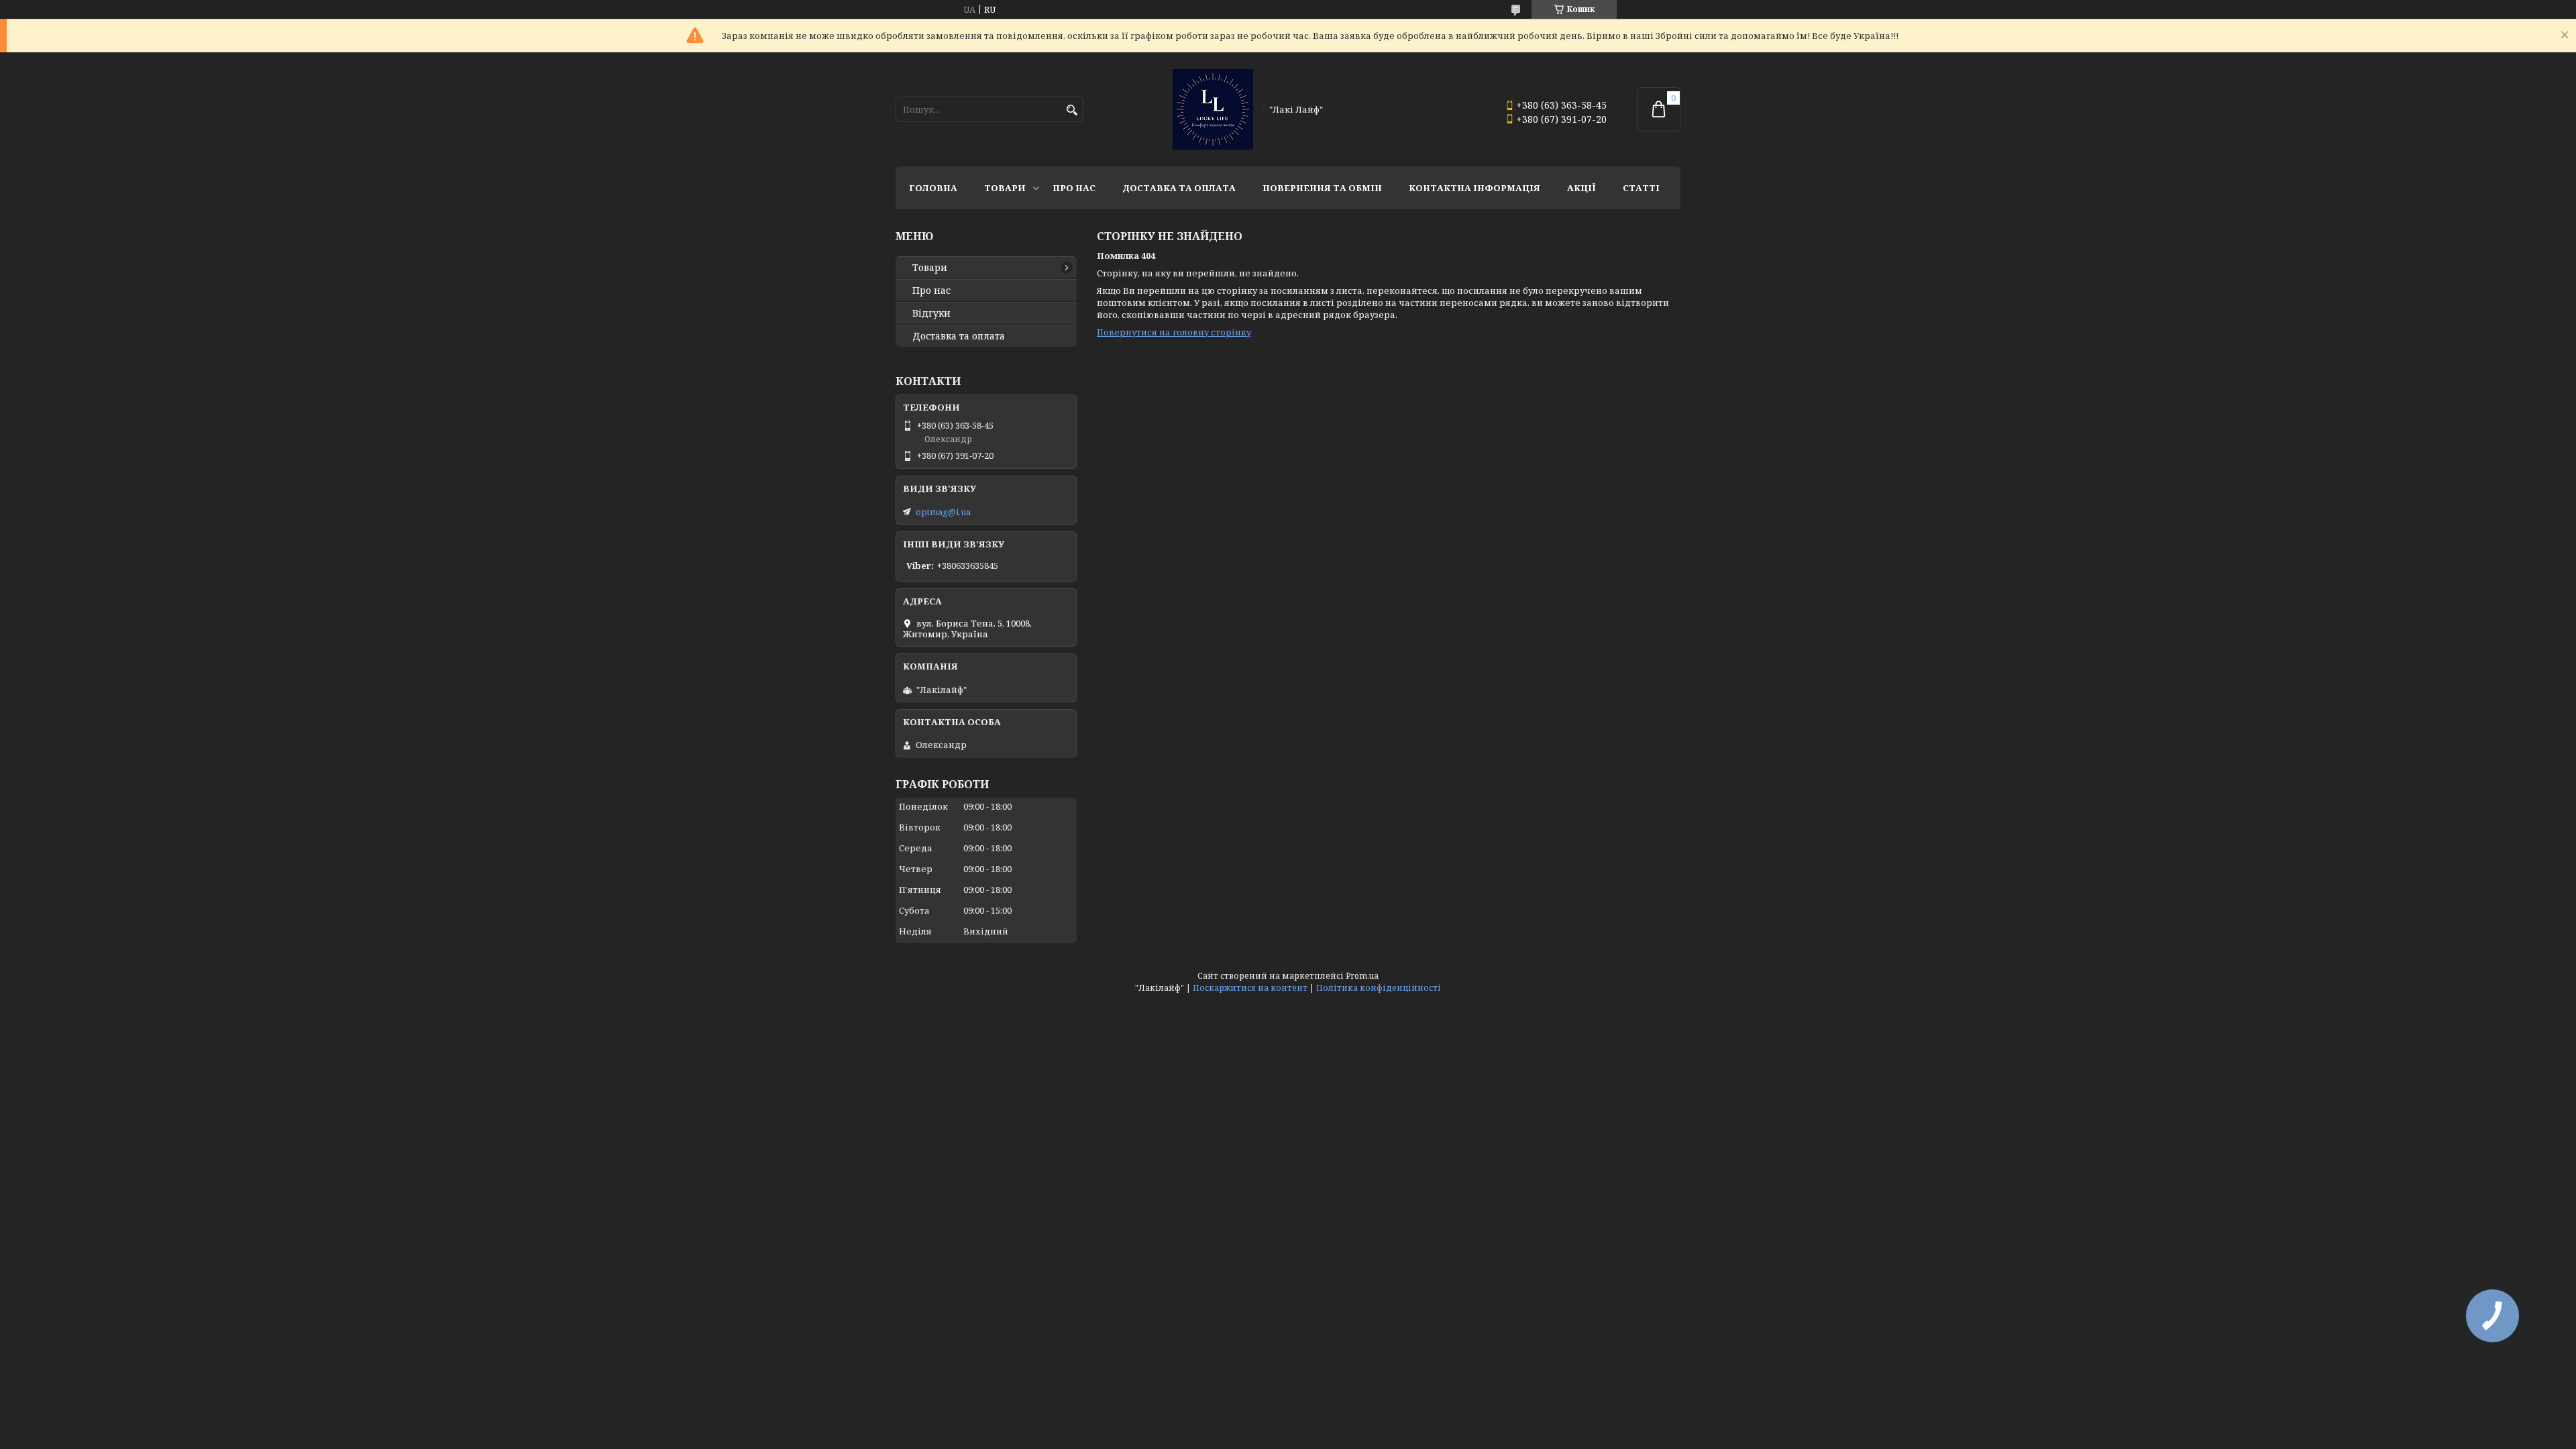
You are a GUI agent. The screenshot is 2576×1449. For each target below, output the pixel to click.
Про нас (1074, 188)
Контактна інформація (1474, 188)
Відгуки (931, 313)
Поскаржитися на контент (1250, 988)
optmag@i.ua (943, 512)
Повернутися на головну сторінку (1174, 332)
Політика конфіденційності (1379, 988)
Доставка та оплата (1179, 188)
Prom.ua (1362, 976)
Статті (1641, 188)
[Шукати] (1072, 110)
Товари (1005, 188)
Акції (1581, 188)
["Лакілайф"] (1213, 109)
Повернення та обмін (1322, 188)
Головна (933, 188)
